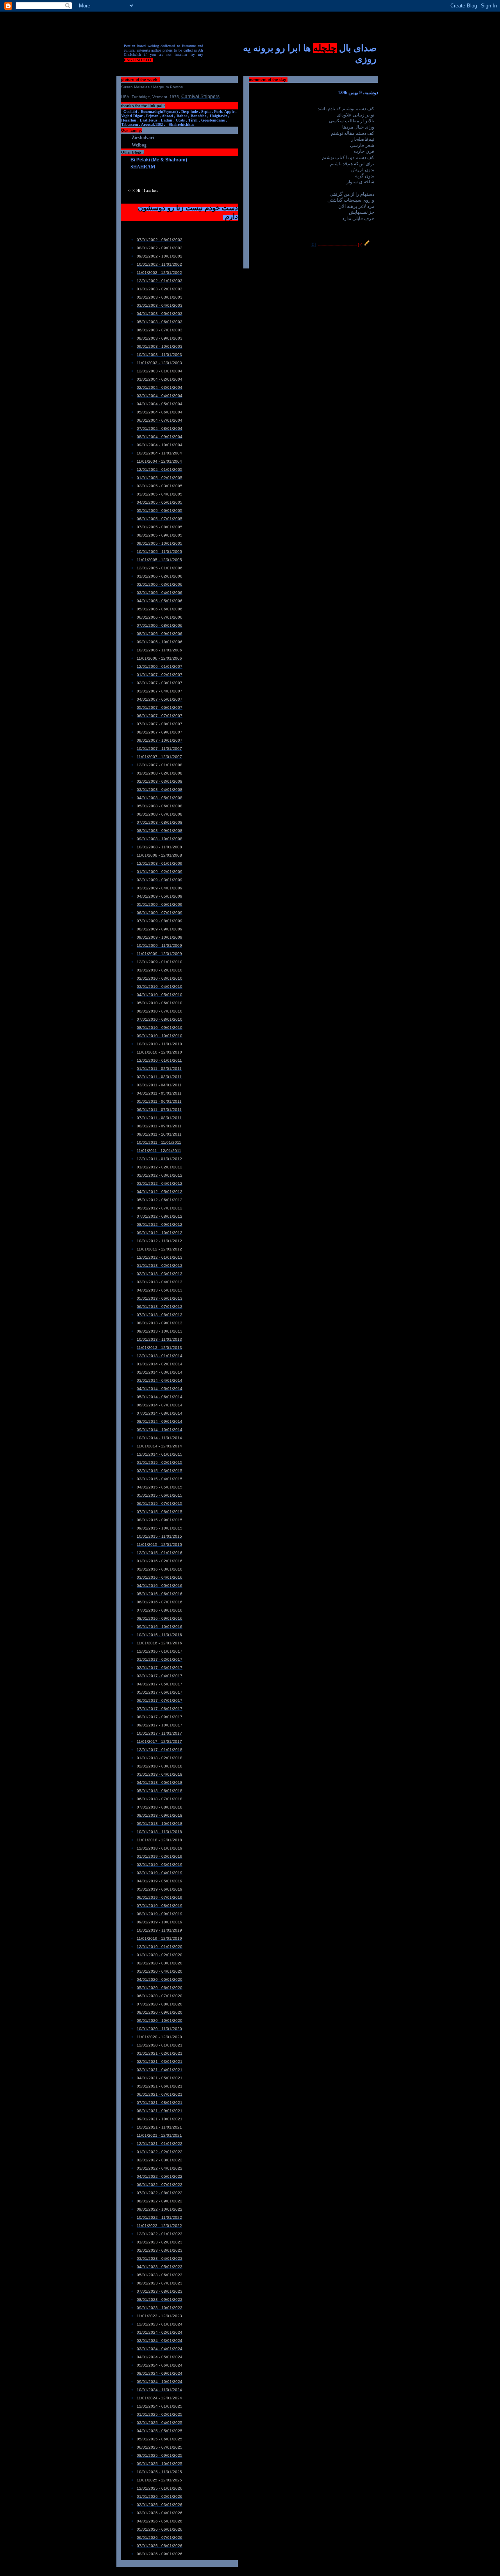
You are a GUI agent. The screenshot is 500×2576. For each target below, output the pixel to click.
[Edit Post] (367, 245)
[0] (313, 245)
